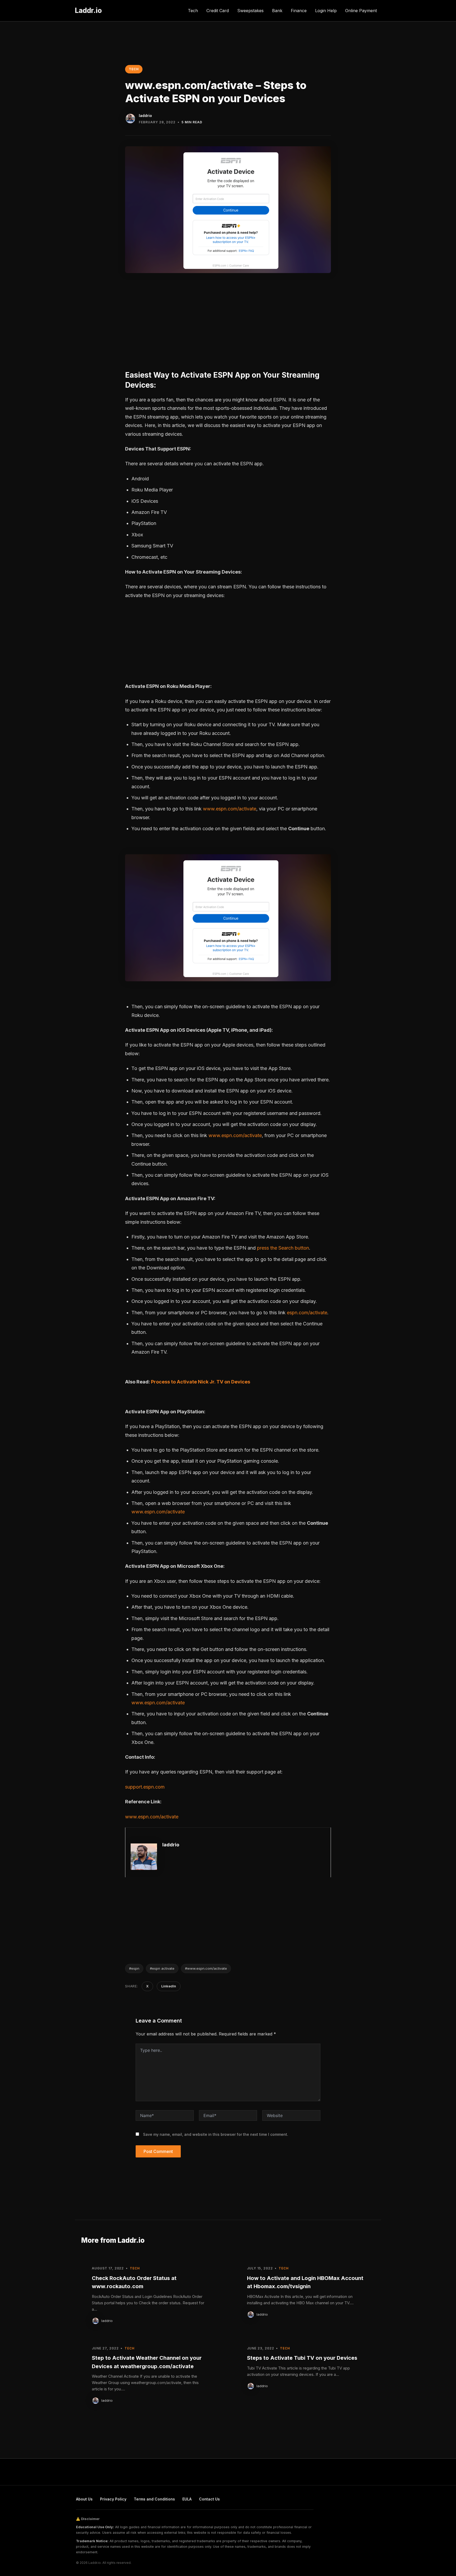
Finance (299, 11)
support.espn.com (145, 1787)
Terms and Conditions (154, 2499)
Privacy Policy (113, 2499)
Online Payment (361, 11)
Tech (193, 11)
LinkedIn (169, 1986)
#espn (134, 1968)
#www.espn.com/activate (206, 1968)
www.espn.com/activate (230, 809)
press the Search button (283, 1248)
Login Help (326, 11)
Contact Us (209, 2499)
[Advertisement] (228, 323)
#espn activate (162, 1968)
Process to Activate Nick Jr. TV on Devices (201, 1382)
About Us (84, 2499)
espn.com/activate (307, 1313)
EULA (187, 2499)
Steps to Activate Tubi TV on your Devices (302, 2358)
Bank (277, 11)
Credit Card (218, 11)
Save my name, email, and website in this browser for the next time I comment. (216, 2134)
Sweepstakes (250, 11)
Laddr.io (88, 10)
